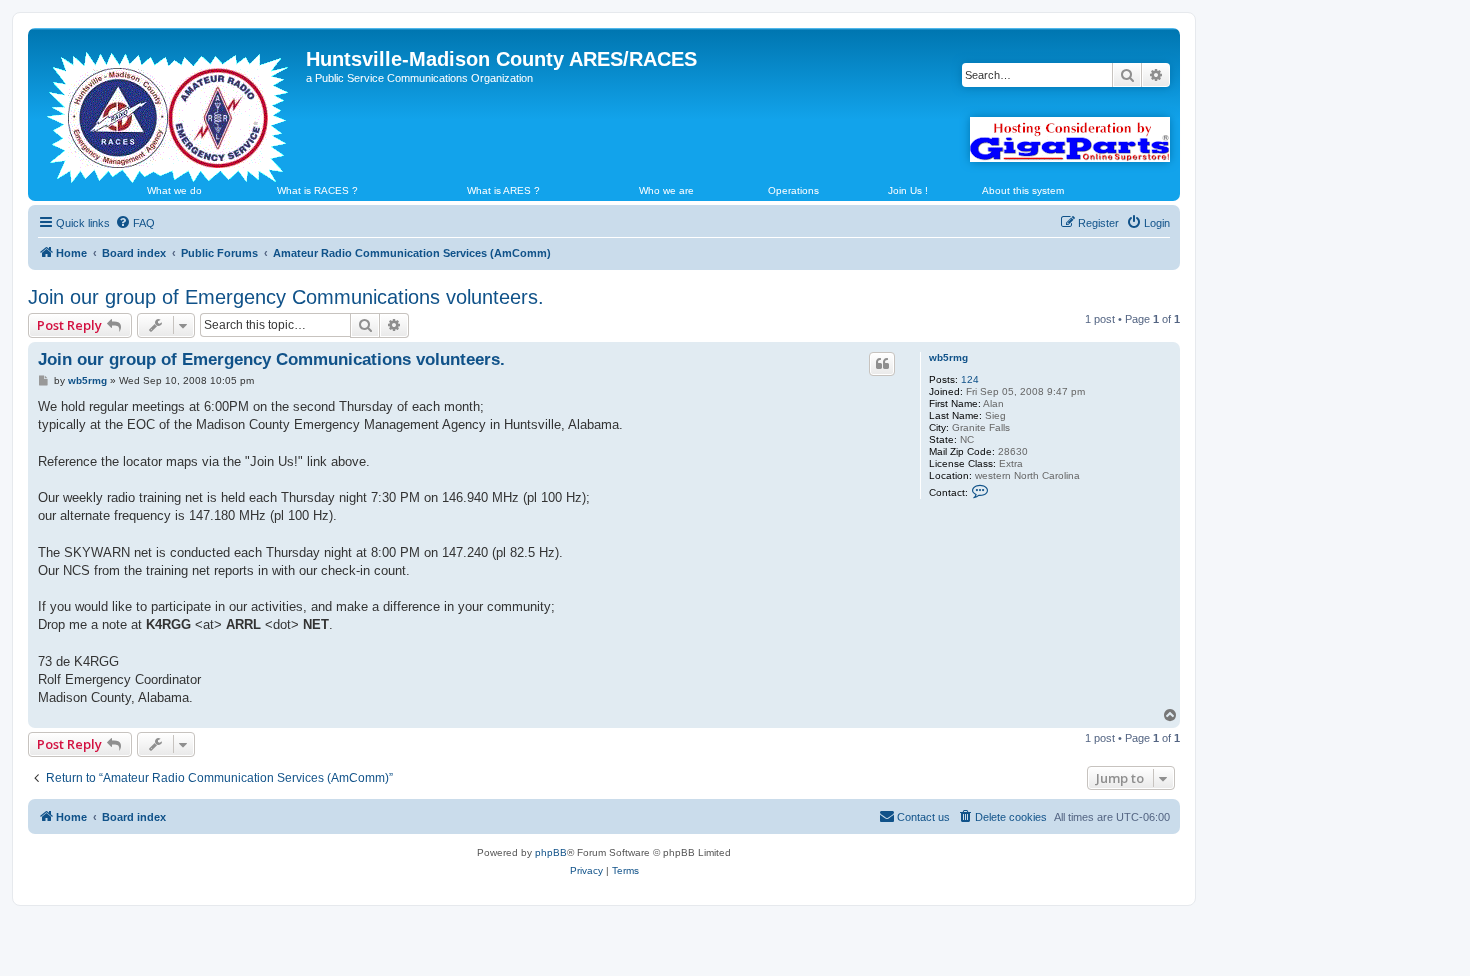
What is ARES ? (503, 190)
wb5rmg (948, 357)
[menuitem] (135, 223)
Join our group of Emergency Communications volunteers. (286, 297)
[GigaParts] (1070, 139)
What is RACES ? (317, 190)
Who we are (666, 190)
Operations (793, 190)
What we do (174, 190)
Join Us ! (908, 190)
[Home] (169, 109)
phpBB (551, 852)
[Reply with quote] (882, 364)
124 (970, 379)
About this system (1023, 190)
